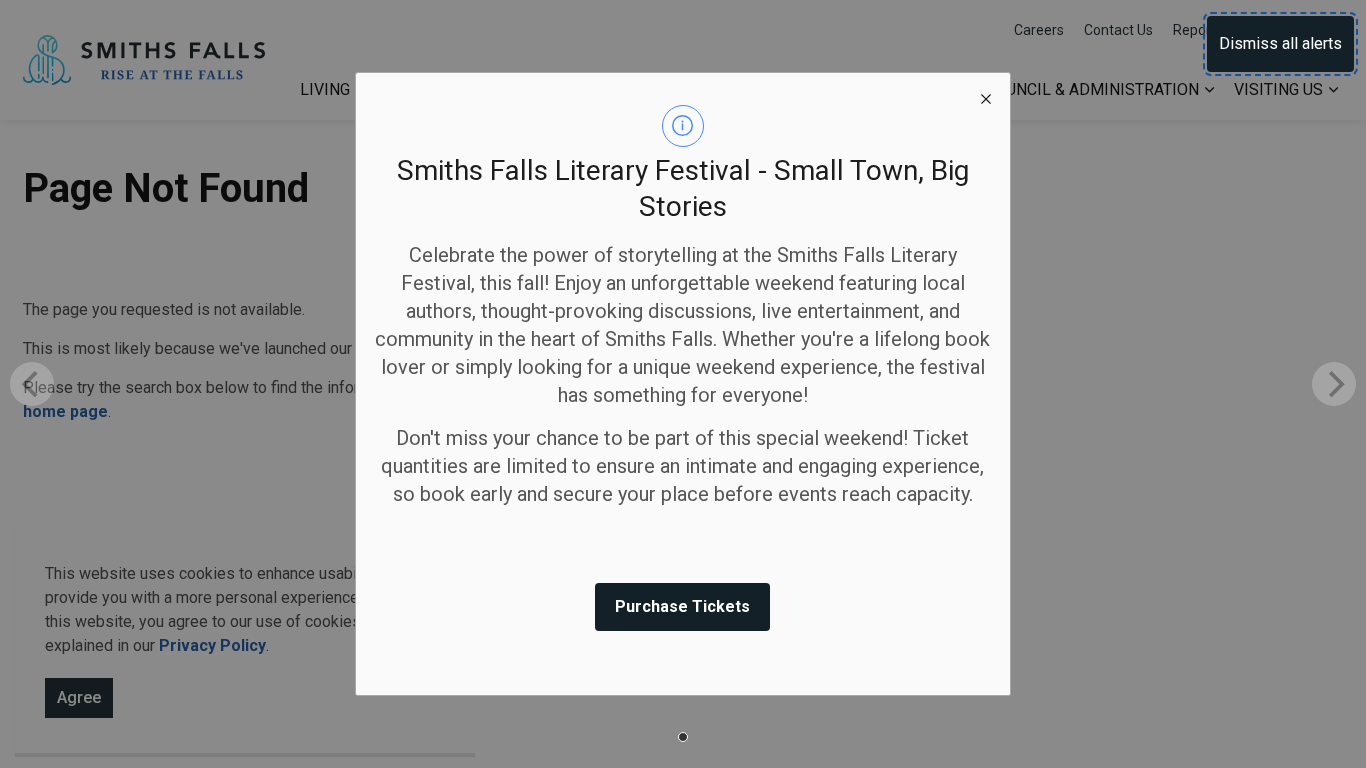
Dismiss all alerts (1280, 43)
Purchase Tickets (682, 606)
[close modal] (986, 97)
